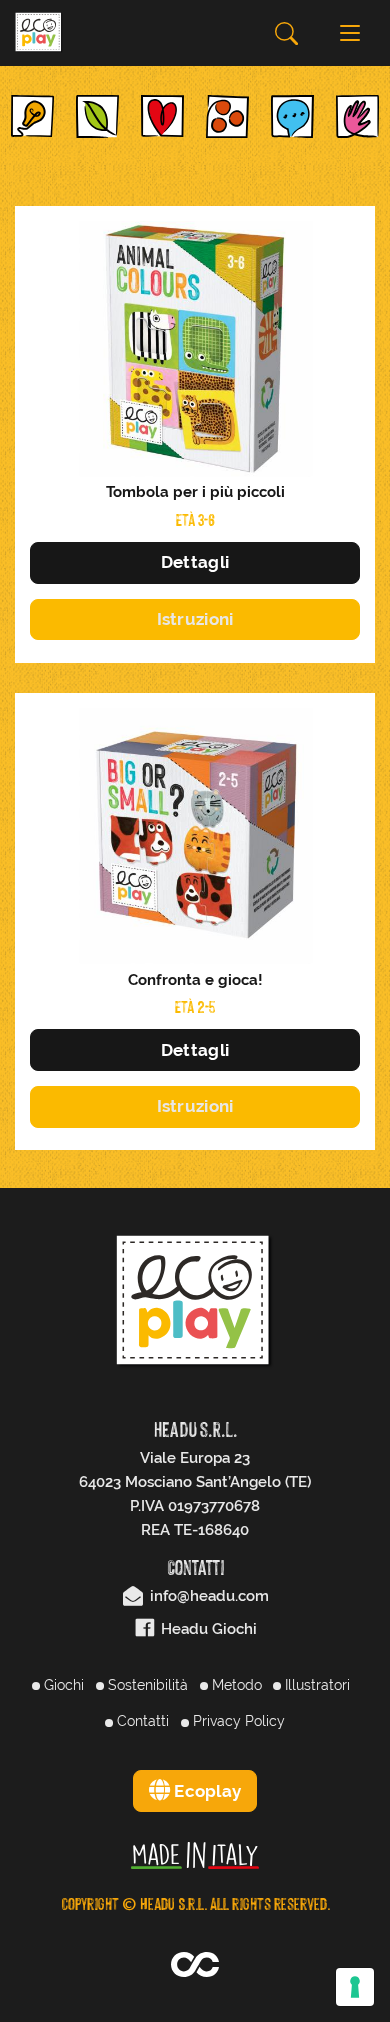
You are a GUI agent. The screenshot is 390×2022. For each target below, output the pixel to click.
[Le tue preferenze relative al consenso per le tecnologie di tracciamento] (355, 1987)
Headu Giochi (207, 1629)
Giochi (62, 1685)
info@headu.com (207, 1596)
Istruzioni (195, 619)
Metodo (235, 1685)
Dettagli (195, 562)
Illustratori (315, 1685)
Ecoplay (205, 1791)
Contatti (141, 1721)
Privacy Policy (237, 1721)
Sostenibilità (146, 1685)
